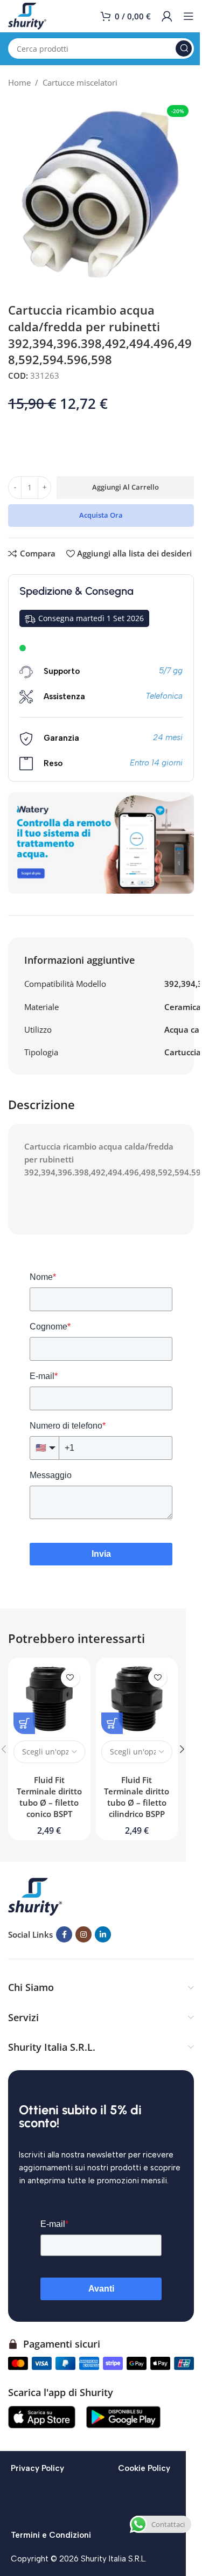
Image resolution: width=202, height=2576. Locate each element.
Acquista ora (101, 515)
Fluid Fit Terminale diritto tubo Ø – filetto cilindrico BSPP (137, 1797)
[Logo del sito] (27, 15)
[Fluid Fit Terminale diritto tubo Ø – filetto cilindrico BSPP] (137, 1699)
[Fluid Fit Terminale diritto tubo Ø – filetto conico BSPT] (49, 1699)
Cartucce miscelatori (80, 82)
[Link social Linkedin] (103, 1934)
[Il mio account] (167, 16)
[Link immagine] (35, 1896)
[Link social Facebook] (64, 1934)
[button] (182, 1749)
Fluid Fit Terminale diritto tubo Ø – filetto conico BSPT (49, 1797)
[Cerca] (184, 48)
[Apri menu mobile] (189, 16)
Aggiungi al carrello (126, 487)
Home (19, 82)
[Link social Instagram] (83, 1934)
